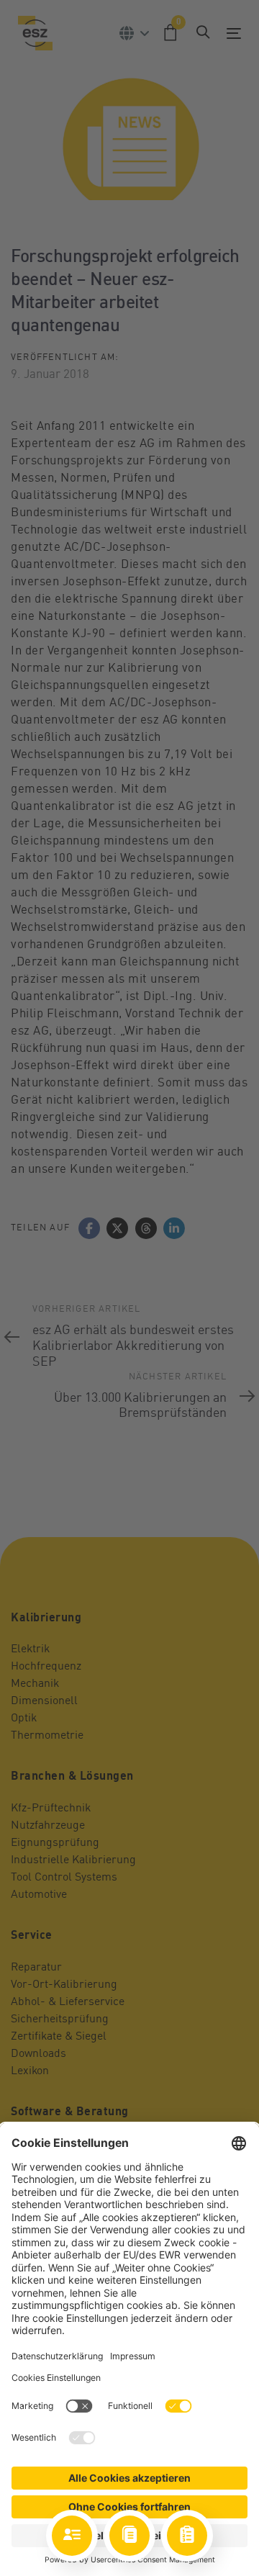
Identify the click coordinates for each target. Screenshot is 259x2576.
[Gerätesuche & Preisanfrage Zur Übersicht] (187, 2536)
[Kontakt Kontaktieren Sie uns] (72, 2536)
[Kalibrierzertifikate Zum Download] (129, 2536)
